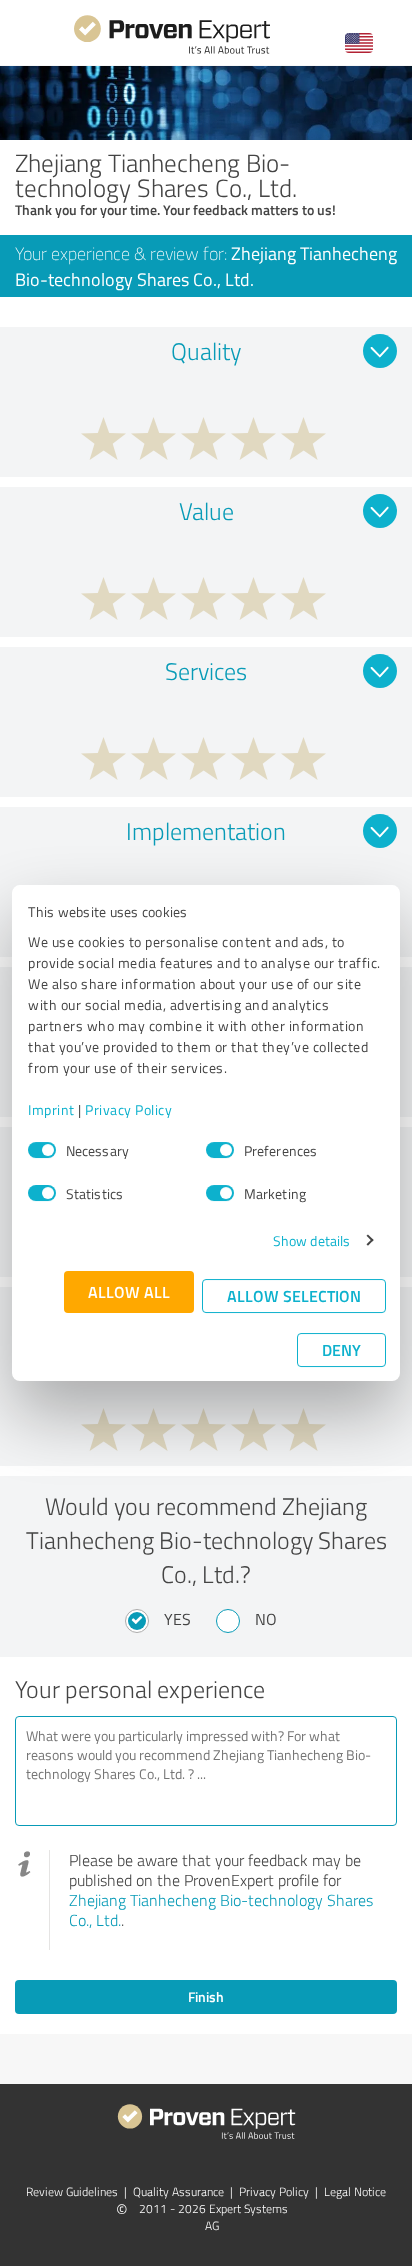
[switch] (220, 1150)
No (266, 1619)
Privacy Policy (128, 1109)
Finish (206, 1996)
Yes (177, 1619)
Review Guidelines (72, 2191)
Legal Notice (355, 2191)
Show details (311, 1240)
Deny (341, 1349)
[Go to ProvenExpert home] (172, 51)
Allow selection (294, 1295)
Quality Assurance (178, 2191)
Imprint (51, 1109)
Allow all (129, 1291)
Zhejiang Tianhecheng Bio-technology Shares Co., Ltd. (221, 1910)
